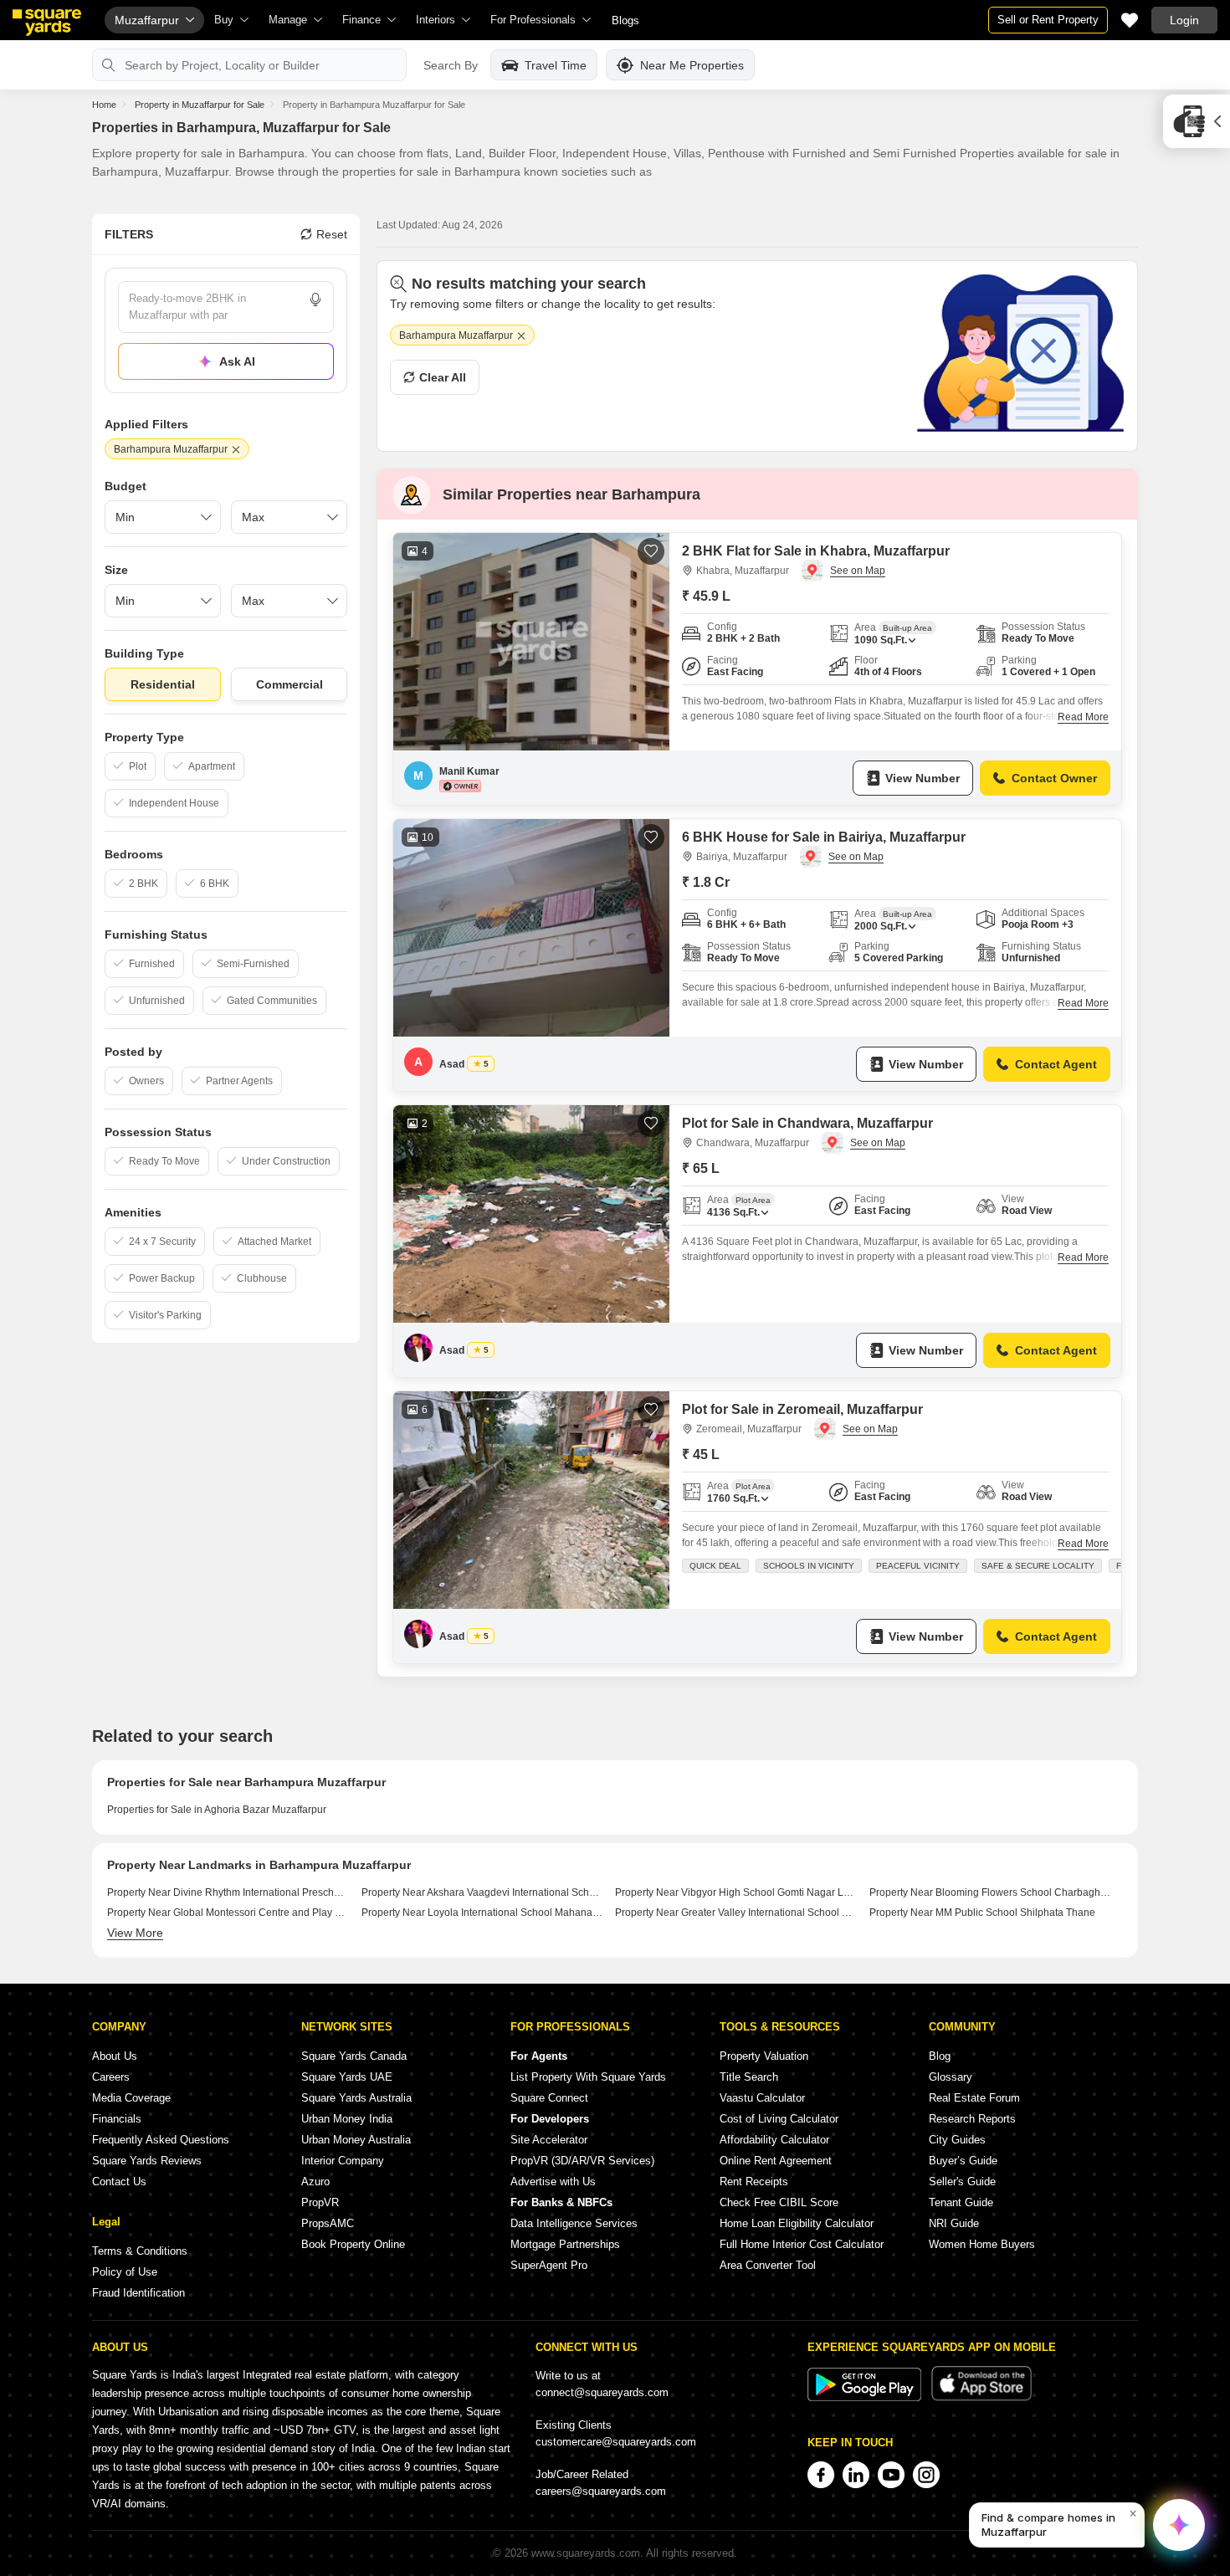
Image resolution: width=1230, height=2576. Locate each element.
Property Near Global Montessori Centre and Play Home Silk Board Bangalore (228, 1913)
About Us (115, 2056)
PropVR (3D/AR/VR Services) (582, 2161)
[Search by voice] (315, 300)
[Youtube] (891, 2475)
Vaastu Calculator (762, 2098)
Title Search (749, 2077)
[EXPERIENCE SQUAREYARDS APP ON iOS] (981, 2397)
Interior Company (343, 2161)
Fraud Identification (138, 2293)
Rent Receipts (754, 2182)
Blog (940, 2056)
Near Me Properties (692, 65)
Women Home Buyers (982, 2244)
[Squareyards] (47, 23)
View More (135, 1933)
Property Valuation (764, 2056)
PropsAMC (328, 2223)
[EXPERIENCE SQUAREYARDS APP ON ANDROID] (866, 2397)
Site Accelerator (549, 2140)
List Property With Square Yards (588, 2077)
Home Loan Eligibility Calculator (797, 2223)
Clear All (443, 377)
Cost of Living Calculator (779, 2119)
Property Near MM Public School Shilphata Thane (982, 1913)
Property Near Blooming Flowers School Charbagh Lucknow (990, 1892)
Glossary (951, 2077)
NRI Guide (954, 2223)
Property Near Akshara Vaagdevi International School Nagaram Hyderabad (482, 1892)
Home (104, 105)
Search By (451, 65)
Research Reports (972, 2119)
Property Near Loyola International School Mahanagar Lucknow (482, 1913)
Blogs (625, 20)
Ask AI (237, 361)
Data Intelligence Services (574, 2223)
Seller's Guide (962, 2182)
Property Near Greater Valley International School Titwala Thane (736, 1913)
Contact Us (119, 2182)
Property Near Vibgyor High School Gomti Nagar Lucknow (736, 1892)
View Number (922, 778)
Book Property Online (353, 2244)
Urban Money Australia (356, 2140)
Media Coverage (131, 2098)
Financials (117, 2119)
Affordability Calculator (774, 2140)
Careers (111, 2077)
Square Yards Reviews (147, 2161)
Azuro (315, 2182)
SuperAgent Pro (549, 2265)
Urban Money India (347, 2119)
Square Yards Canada (354, 2056)
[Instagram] (926, 2475)
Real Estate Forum (974, 2098)
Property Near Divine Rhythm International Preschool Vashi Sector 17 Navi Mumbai (228, 1892)
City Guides (957, 2140)
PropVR (320, 2202)
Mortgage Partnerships (565, 2244)
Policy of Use (125, 2272)
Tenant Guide (961, 2202)
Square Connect (549, 2098)
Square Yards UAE (347, 2077)
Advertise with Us (553, 2182)
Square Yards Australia (356, 2098)
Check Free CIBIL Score (779, 2202)
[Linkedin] (856, 2475)
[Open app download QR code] (1197, 121)
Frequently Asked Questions (161, 2140)
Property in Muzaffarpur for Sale (200, 105)
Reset (332, 234)
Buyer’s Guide (963, 2161)
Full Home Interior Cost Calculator (802, 2244)
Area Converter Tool (768, 2265)
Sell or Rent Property (1048, 20)
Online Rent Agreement (776, 2161)
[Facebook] (821, 2475)
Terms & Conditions (140, 2251)
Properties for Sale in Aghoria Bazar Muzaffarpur (217, 1810)
